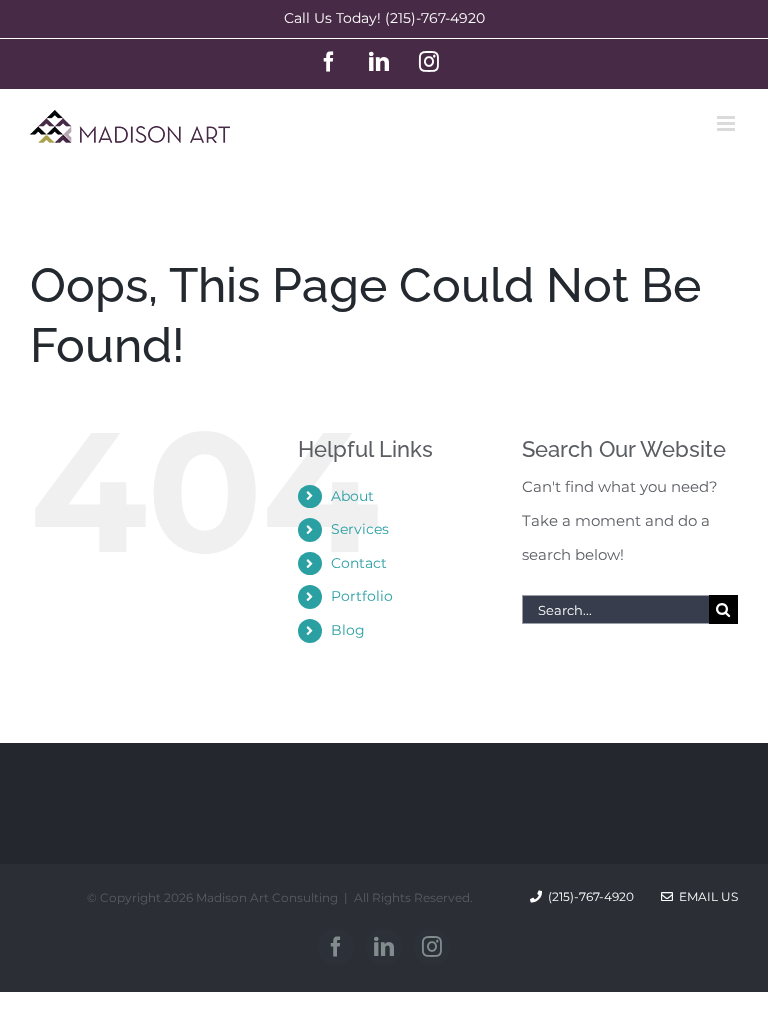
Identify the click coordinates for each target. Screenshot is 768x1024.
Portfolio (362, 596)
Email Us (705, 896)
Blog (348, 630)
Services (360, 529)
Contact (359, 563)
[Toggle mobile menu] (727, 123)
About (352, 496)
